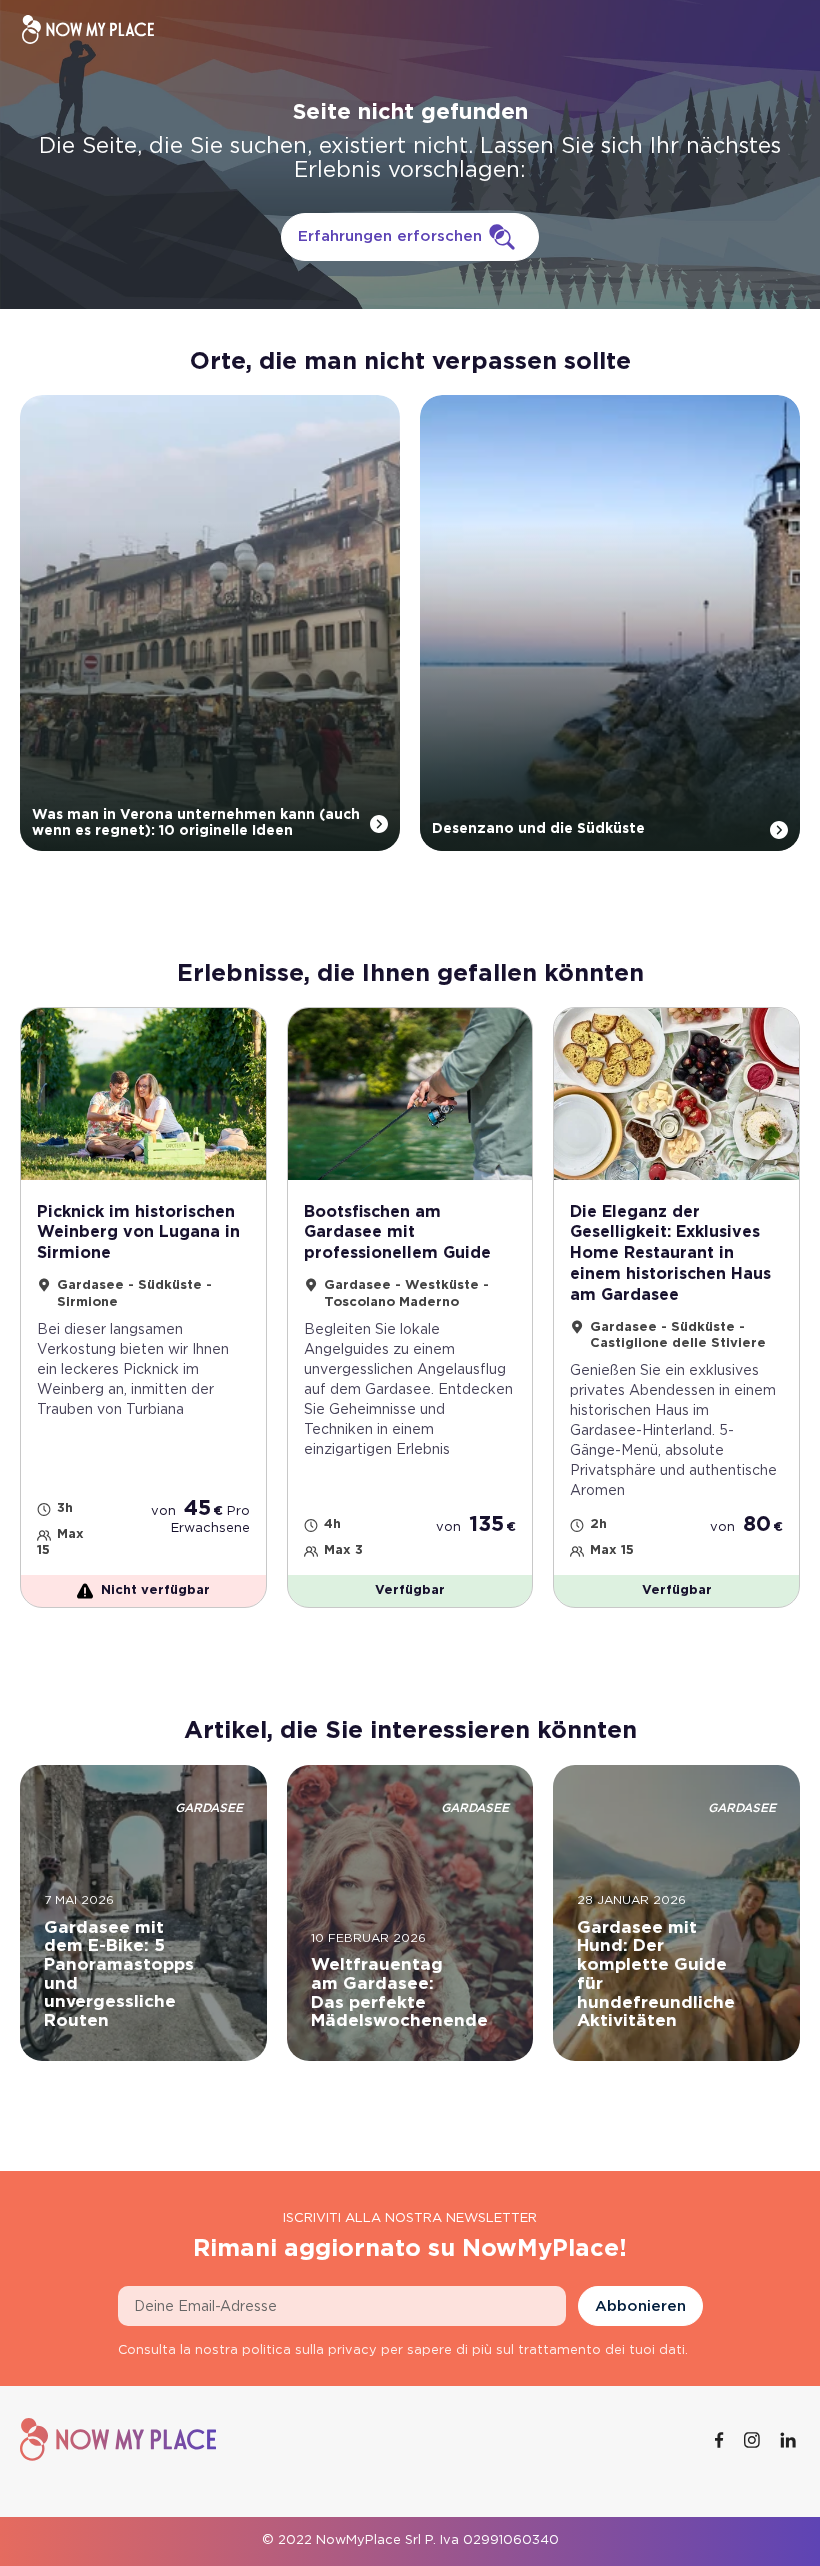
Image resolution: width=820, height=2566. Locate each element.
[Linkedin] (790, 2440)
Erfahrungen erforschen (390, 236)
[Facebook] (721, 2440)
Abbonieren (640, 2306)
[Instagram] (754, 2440)
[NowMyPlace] (88, 29)
